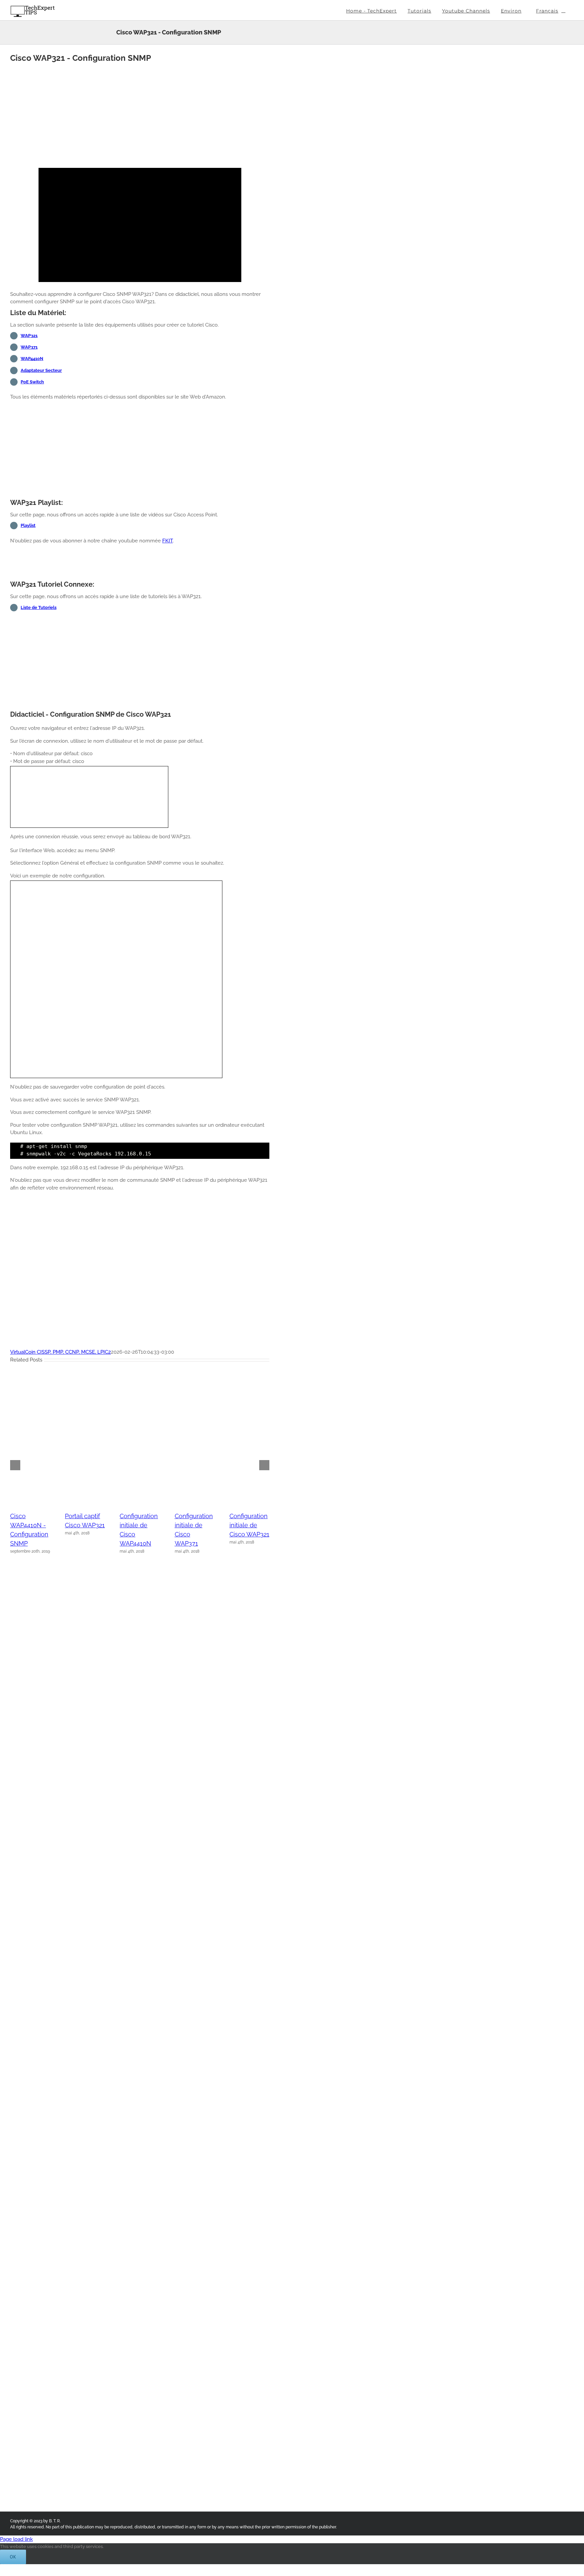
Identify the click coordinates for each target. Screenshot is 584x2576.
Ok (13, 2557)
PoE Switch (32, 382)
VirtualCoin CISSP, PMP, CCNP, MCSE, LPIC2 (60, 1352)
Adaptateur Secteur (41, 370)
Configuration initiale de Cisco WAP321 (249, 1525)
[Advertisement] (140, 113)
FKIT (167, 541)
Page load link (16, 2539)
